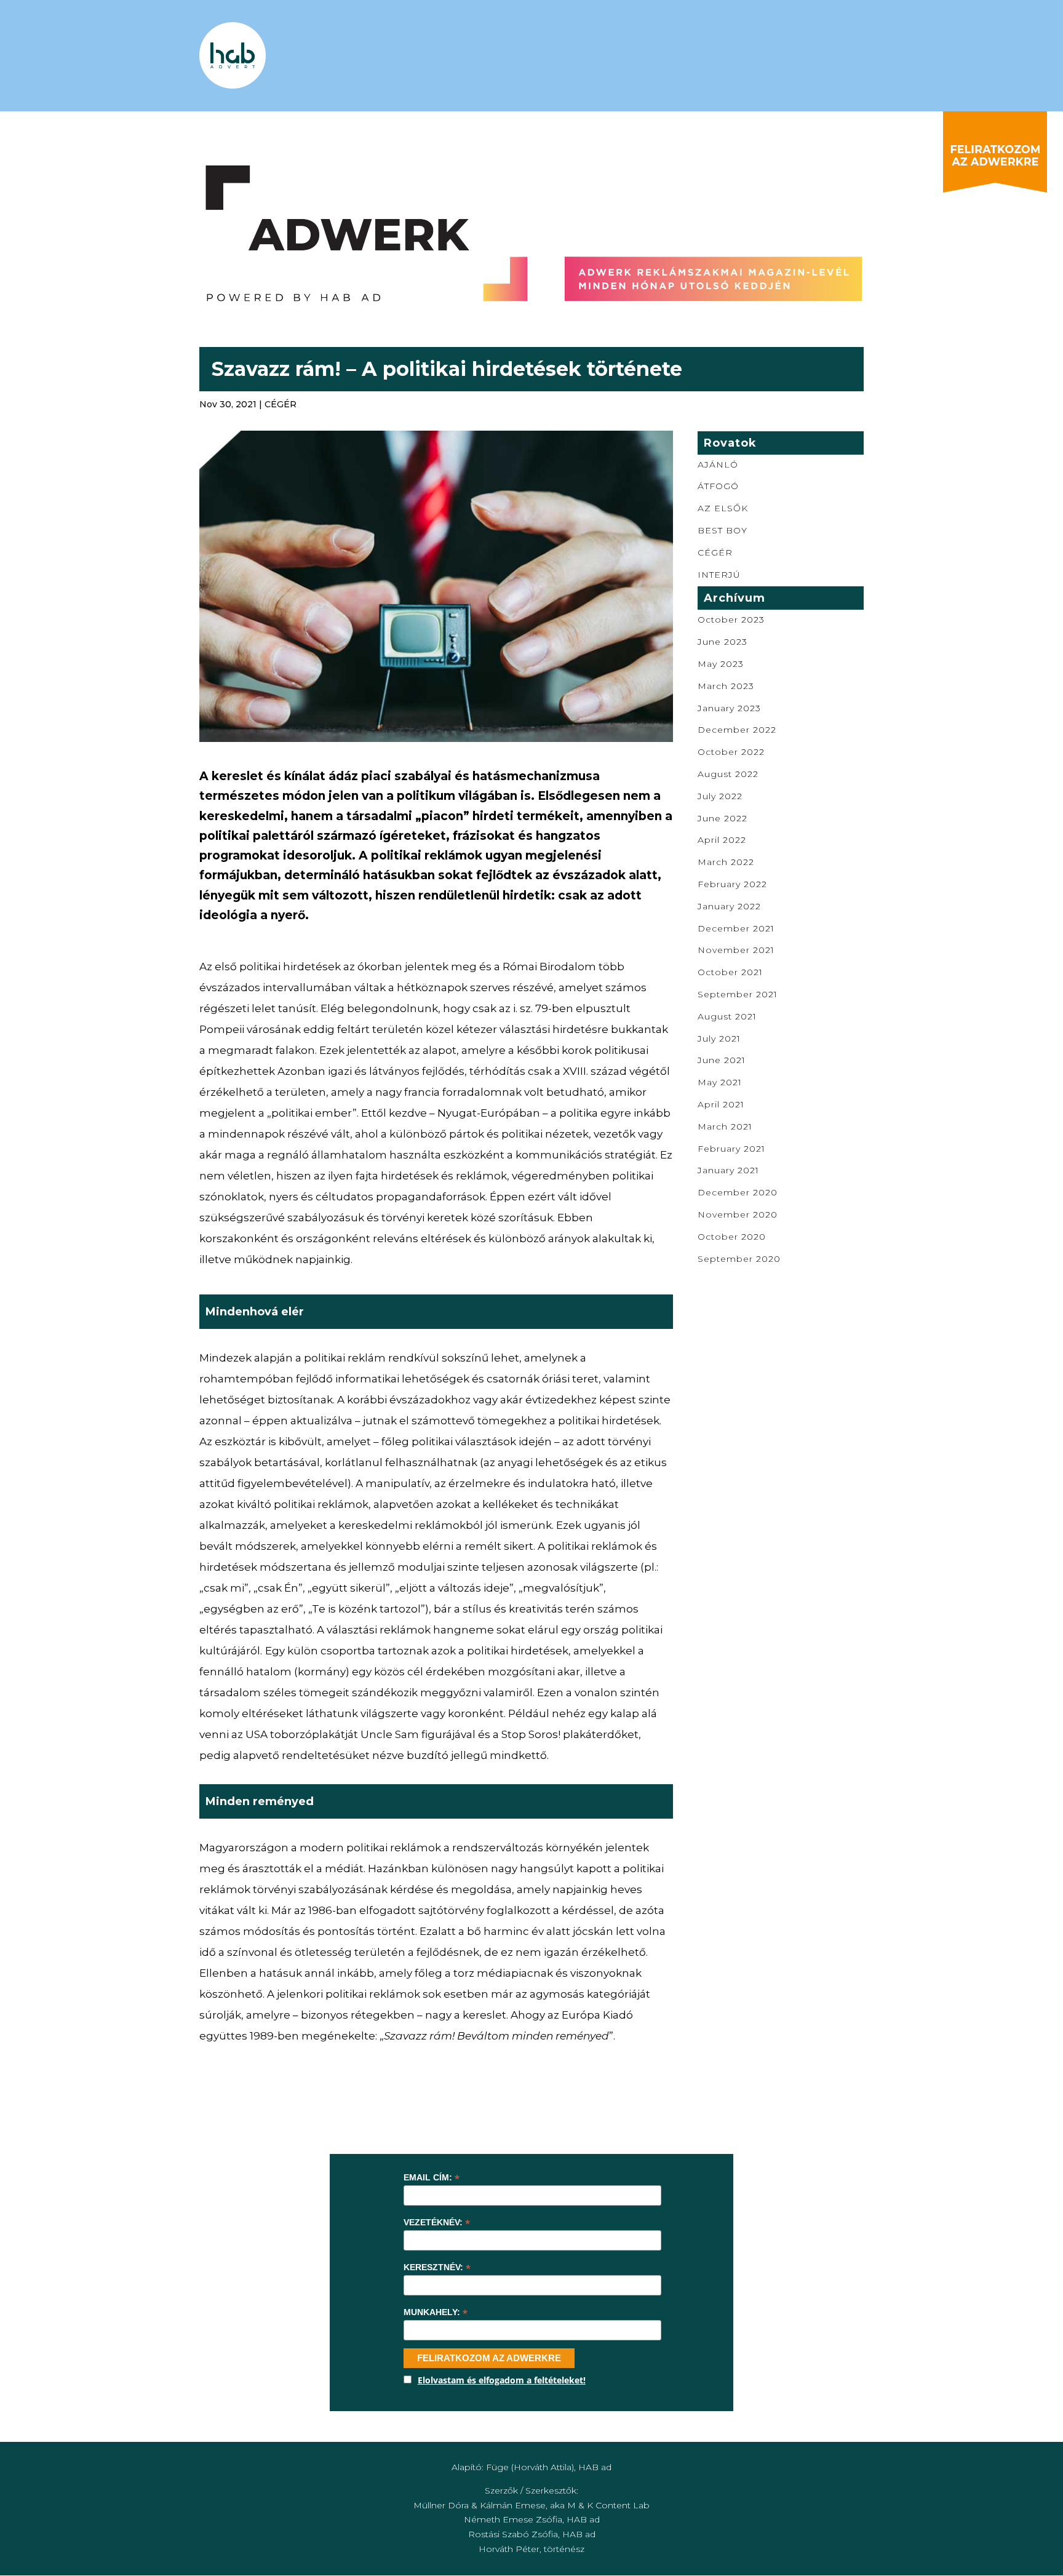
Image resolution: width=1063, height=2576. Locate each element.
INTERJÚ (719, 575)
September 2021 (738, 994)
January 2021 (728, 1170)
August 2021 (727, 1016)
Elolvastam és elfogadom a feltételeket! (502, 2380)
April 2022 (722, 840)
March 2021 (725, 1127)
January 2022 (729, 906)
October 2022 (731, 752)
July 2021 (719, 1039)
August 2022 (728, 774)
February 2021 (731, 1149)
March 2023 (726, 686)
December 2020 (738, 1192)
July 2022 (720, 796)
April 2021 (721, 1104)
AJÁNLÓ (718, 465)
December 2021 (736, 928)
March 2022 (726, 862)
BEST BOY (723, 530)
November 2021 (736, 950)
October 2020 (732, 1237)
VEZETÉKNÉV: (437, 2223)
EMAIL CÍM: (432, 2178)
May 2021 (720, 1082)
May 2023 (721, 664)
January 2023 (729, 708)
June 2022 (723, 818)
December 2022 (737, 730)
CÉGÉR (281, 404)
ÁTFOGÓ (718, 486)
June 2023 (723, 642)
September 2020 (739, 1259)
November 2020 (738, 1214)
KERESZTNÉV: (437, 2267)
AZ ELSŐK (723, 508)
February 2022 (732, 884)
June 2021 (722, 1060)
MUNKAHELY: (436, 2312)
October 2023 (731, 620)
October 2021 (730, 972)
